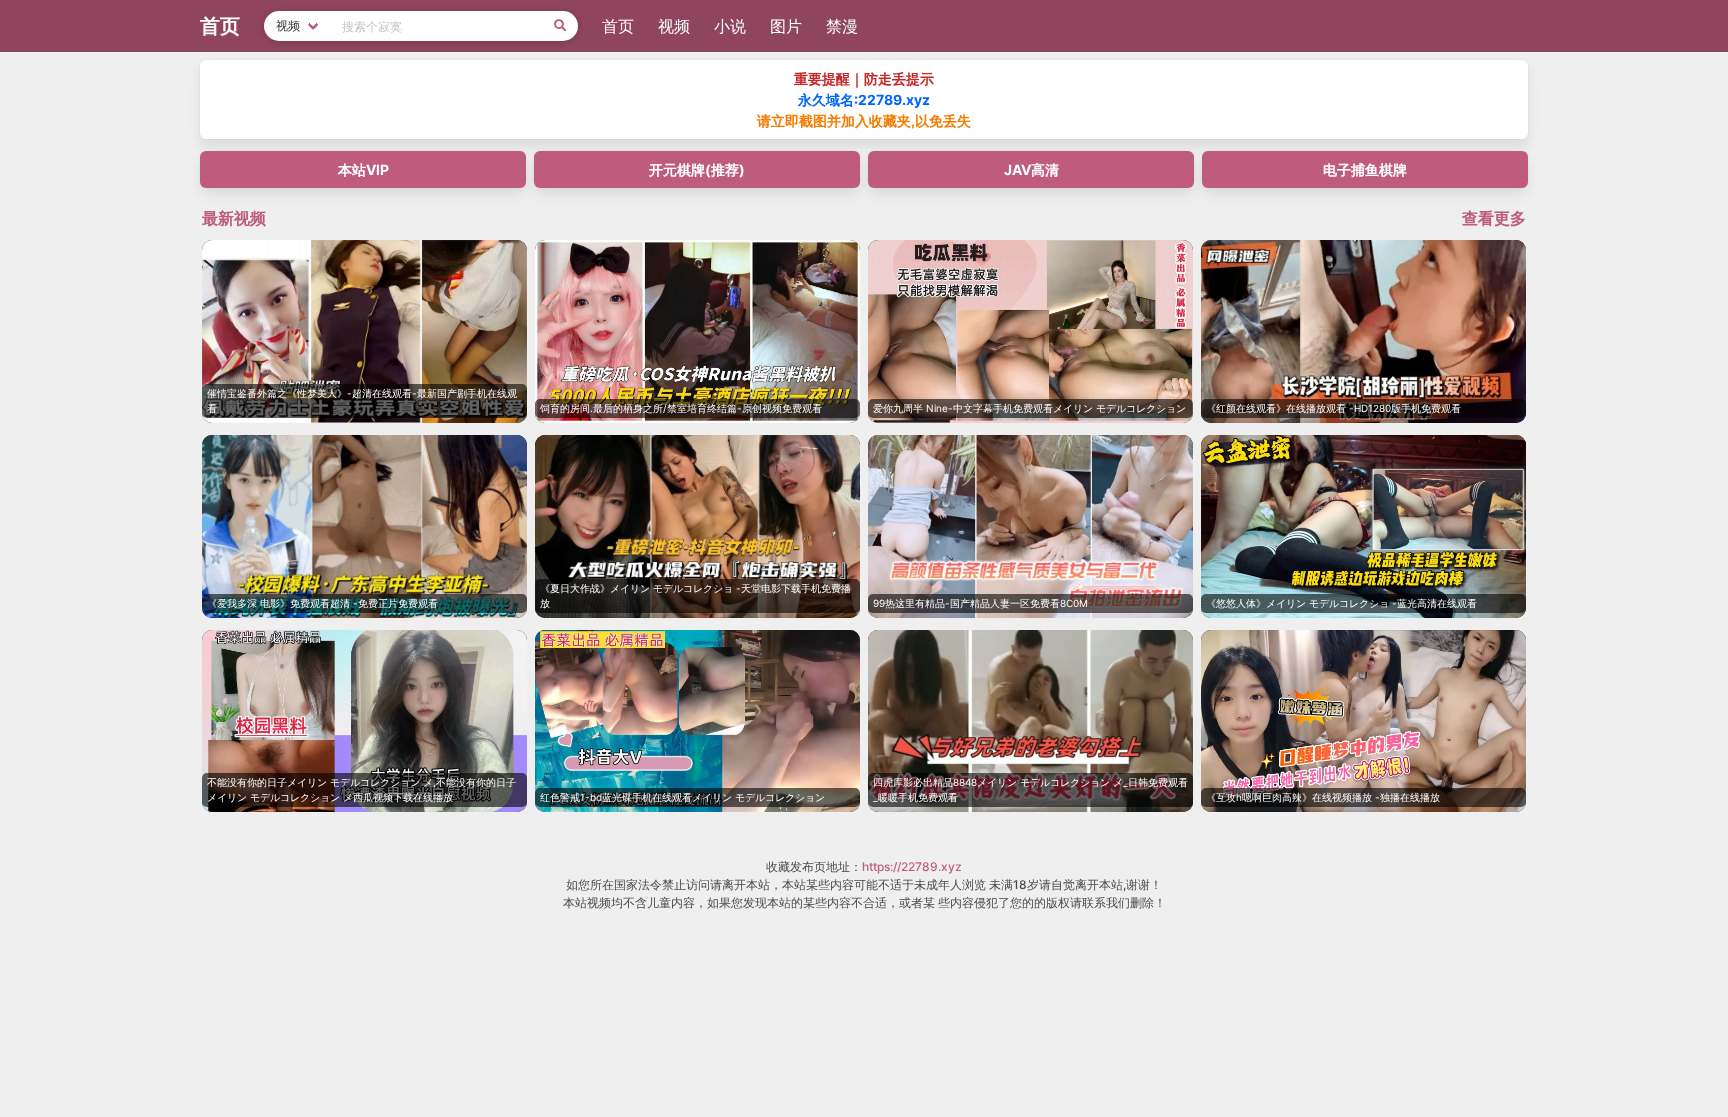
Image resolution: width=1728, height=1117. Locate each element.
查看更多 (1494, 218)
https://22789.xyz (912, 866)
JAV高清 (1031, 169)
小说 (730, 26)
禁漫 (842, 26)
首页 (618, 26)
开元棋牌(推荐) (697, 169)
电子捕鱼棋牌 (1365, 169)
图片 (786, 26)
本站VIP (363, 169)
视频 (674, 26)
